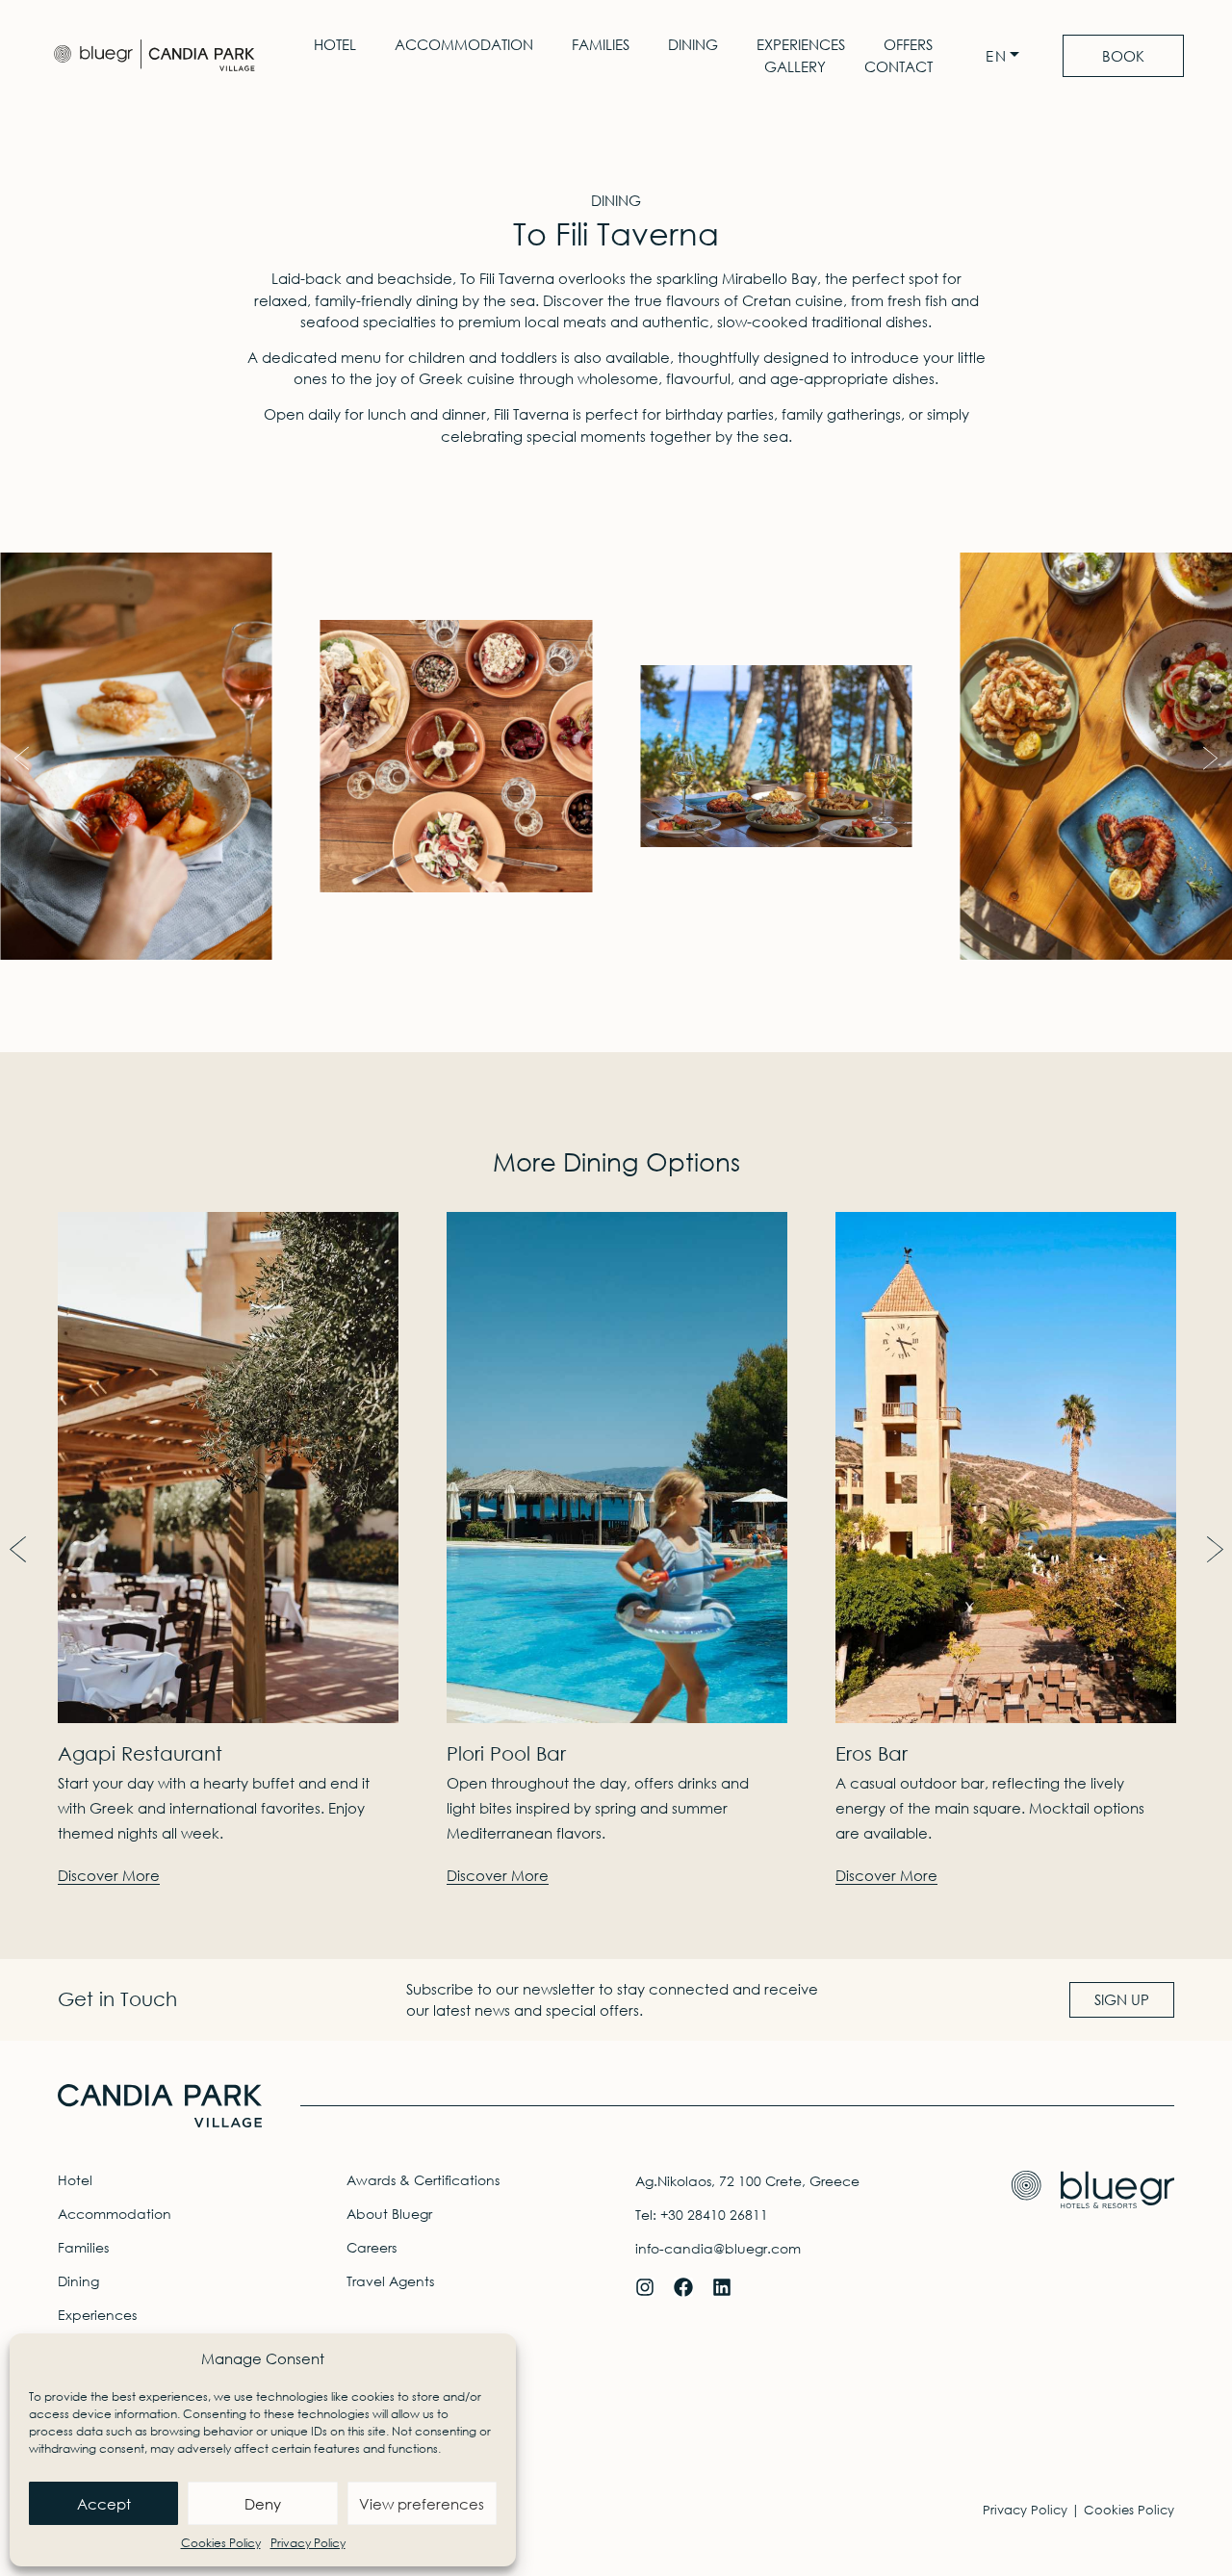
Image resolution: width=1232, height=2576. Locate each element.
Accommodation (464, 44)
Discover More (109, 1876)
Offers (908, 44)
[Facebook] (683, 2287)
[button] (22, 759)
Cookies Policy (221, 2543)
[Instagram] (645, 2287)
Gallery (795, 66)
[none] (1007, 56)
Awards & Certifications (423, 2180)
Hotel (335, 44)
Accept (104, 2504)
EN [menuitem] (997, 56)
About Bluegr (389, 2214)
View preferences (422, 2504)
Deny (263, 2504)
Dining (693, 44)
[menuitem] (1007, 56)
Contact (898, 66)
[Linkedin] (722, 2287)
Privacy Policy (308, 2543)
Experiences (801, 44)
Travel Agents (390, 2281)
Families (601, 44)
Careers (372, 2247)
